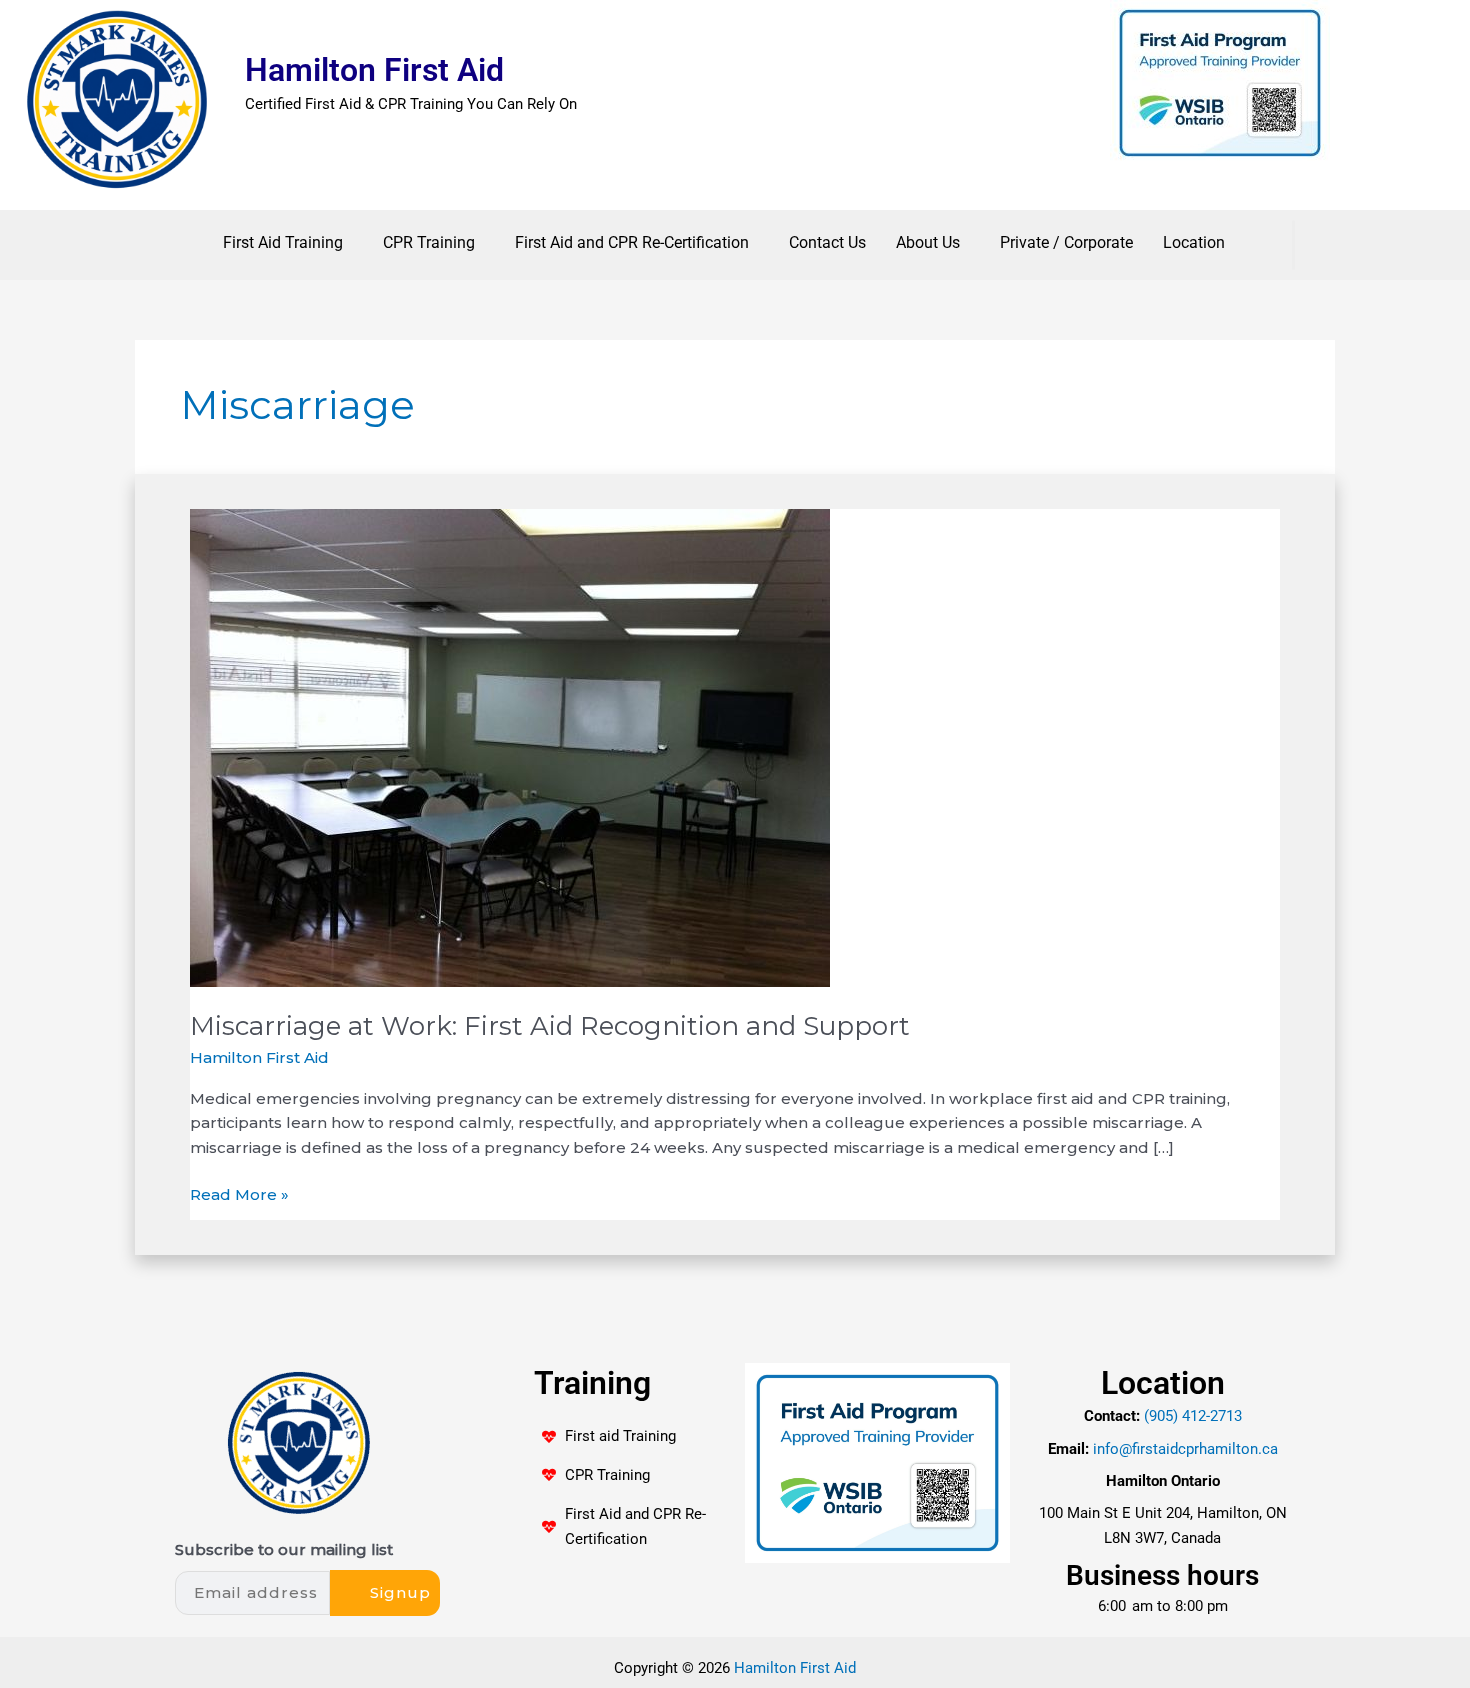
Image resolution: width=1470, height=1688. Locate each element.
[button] (288, 243)
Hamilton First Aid (374, 70)
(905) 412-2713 (1193, 1416)
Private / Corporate (1066, 242)
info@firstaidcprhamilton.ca (1185, 1449)
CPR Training (429, 242)
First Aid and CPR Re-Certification (632, 242)
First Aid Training (283, 242)
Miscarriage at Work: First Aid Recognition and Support (550, 1026)
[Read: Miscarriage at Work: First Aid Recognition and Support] (510, 746)
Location (1194, 242)
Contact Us (827, 242)
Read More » (239, 1193)
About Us (928, 242)
